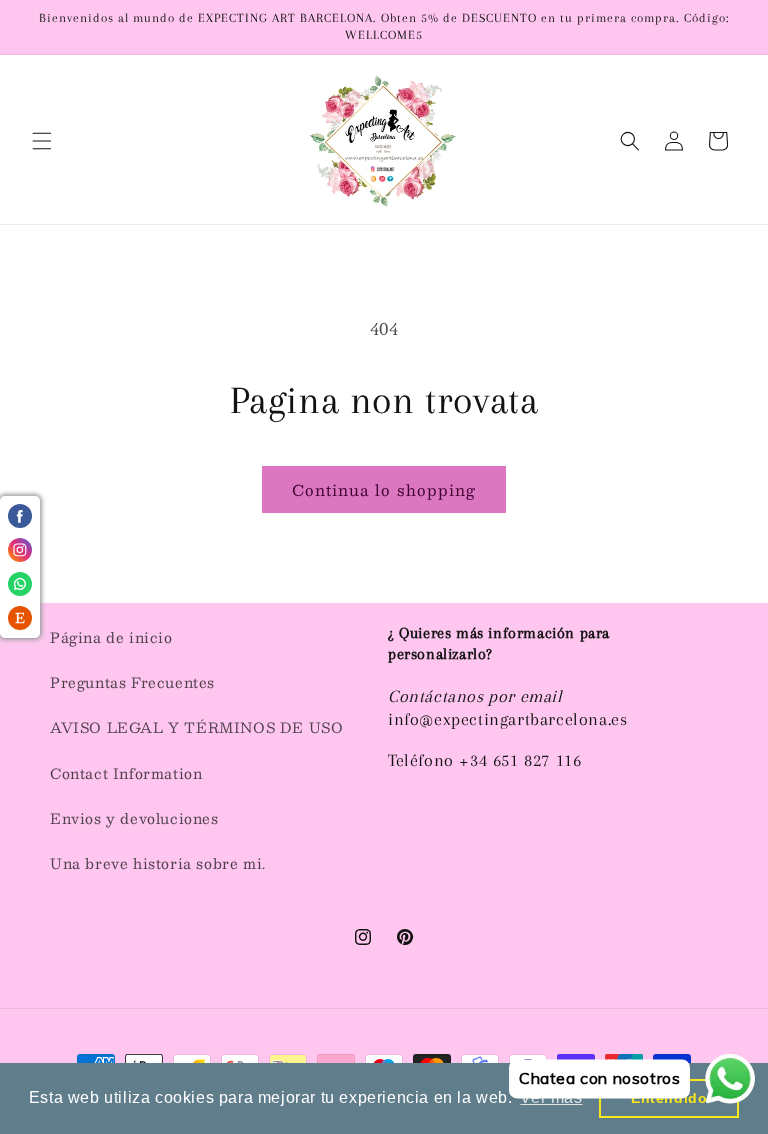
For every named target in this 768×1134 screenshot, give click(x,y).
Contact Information (126, 773)
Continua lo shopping (384, 489)
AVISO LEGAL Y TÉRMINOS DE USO (196, 727)
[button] (42, 141)
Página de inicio (111, 637)
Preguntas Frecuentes (132, 682)
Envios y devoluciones (134, 818)
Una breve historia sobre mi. (158, 863)
